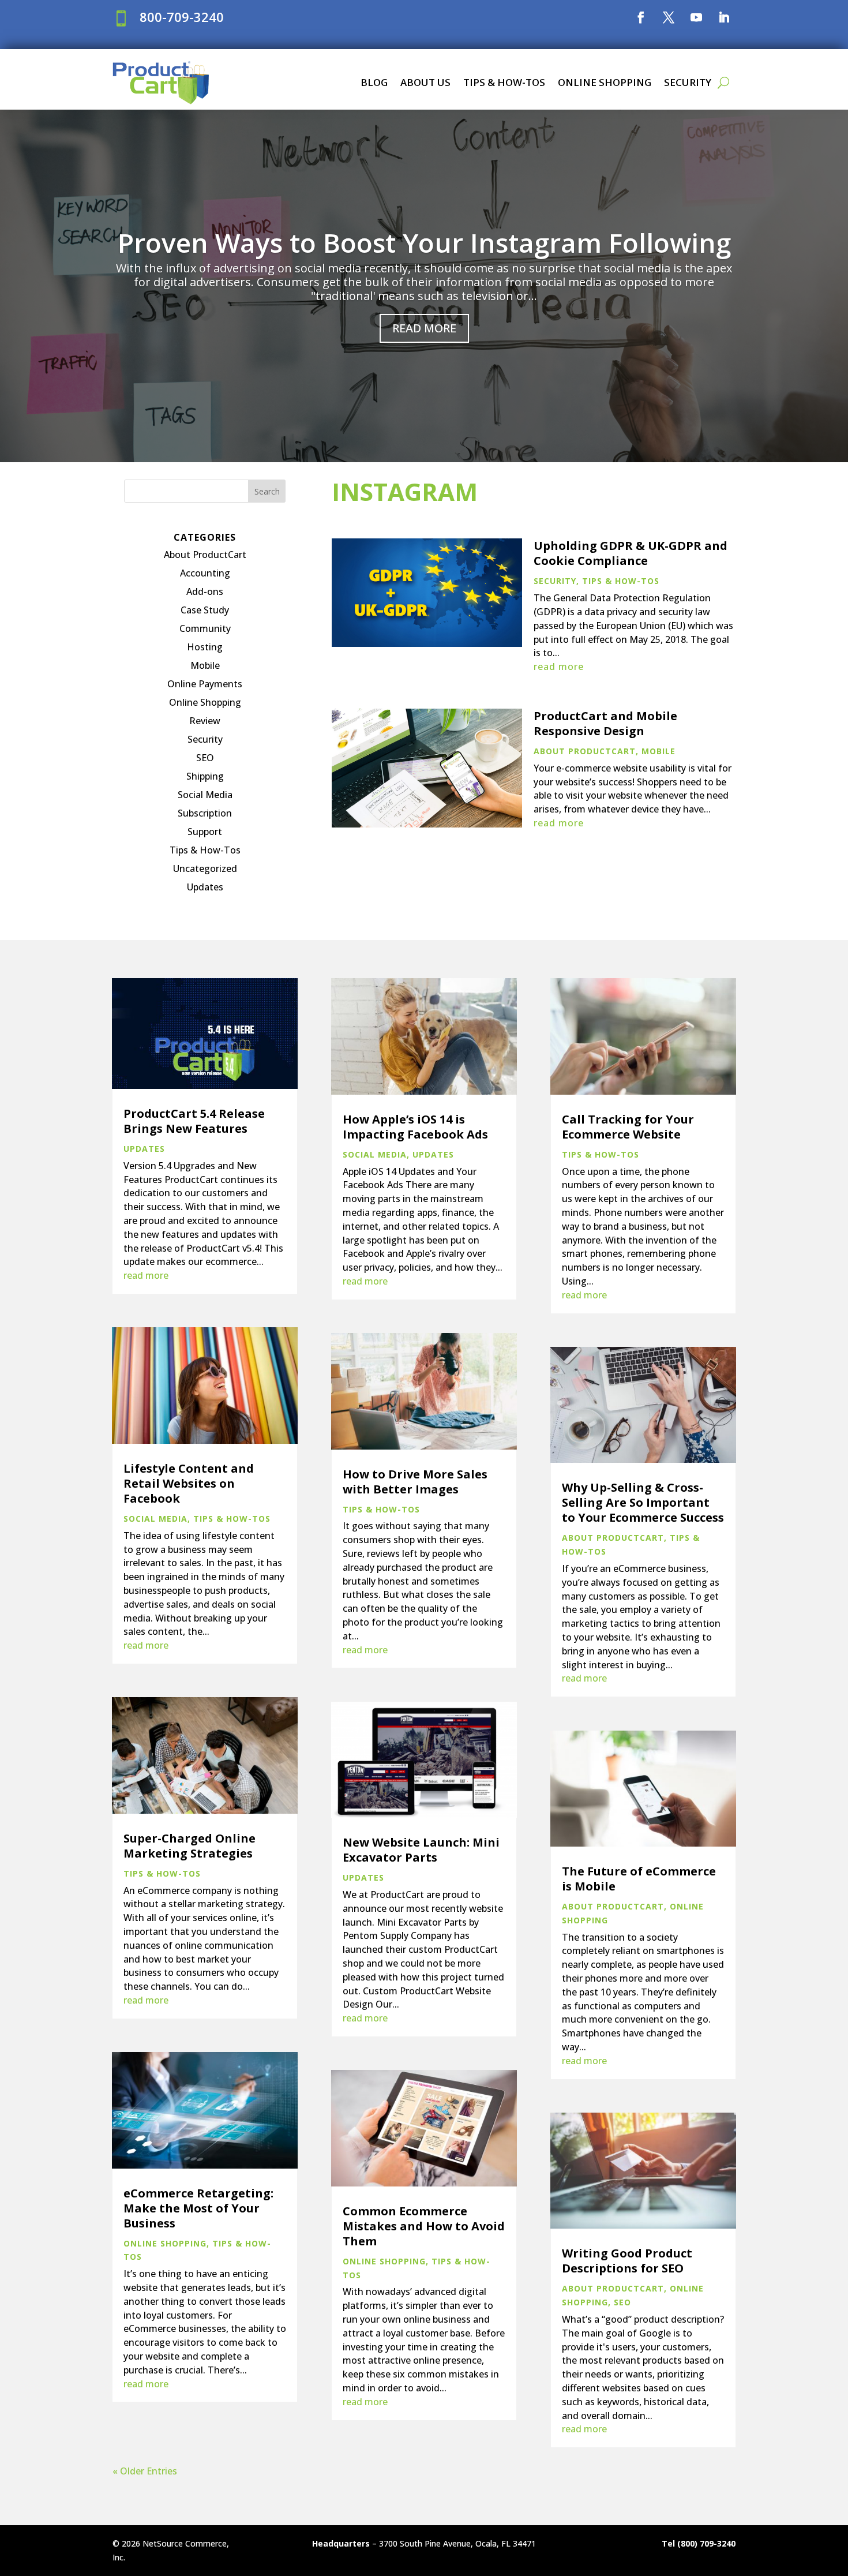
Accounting (205, 573)
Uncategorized (205, 868)
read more (559, 667)
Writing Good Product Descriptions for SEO (627, 2261)
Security (688, 82)
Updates (205, 887)
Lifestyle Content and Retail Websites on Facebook (189, 1483)
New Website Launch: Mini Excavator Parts (421, 1850)
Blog (374, 82)
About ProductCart (205, 555)
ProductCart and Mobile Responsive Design (605, 723)
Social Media (205, 795)
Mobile (205, 665)
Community (205, 628)
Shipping (205, 776)
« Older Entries (145, 2471)
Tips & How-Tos (504, 82)
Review (205, 721)
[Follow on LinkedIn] (724, 17)
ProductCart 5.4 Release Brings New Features (194, 1121)
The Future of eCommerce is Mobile (639, 1879)
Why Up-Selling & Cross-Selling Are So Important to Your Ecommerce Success (643, 1502)
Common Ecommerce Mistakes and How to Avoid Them (424, 2226)
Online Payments (205, 684)
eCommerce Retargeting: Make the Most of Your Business (198, 2208)
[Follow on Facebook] (641, 17)
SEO (205, 758)
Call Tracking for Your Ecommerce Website (628, 1127)
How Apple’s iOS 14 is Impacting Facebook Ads (415, 1127)
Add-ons (205, 591)
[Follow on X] (669, 17)
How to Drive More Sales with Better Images (415, 1482)
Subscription (205, 813)
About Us (425, 82)
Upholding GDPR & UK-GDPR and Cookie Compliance (631, 553)
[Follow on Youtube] (696, 17)
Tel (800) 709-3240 (699, 2543)
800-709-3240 (182, 17)
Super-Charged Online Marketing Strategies (190, 1846)
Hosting (205, 647)
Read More (424, 328)
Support (205, 832)
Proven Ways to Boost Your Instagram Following (424, 242)
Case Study (205, 610)
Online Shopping (605, 82)
